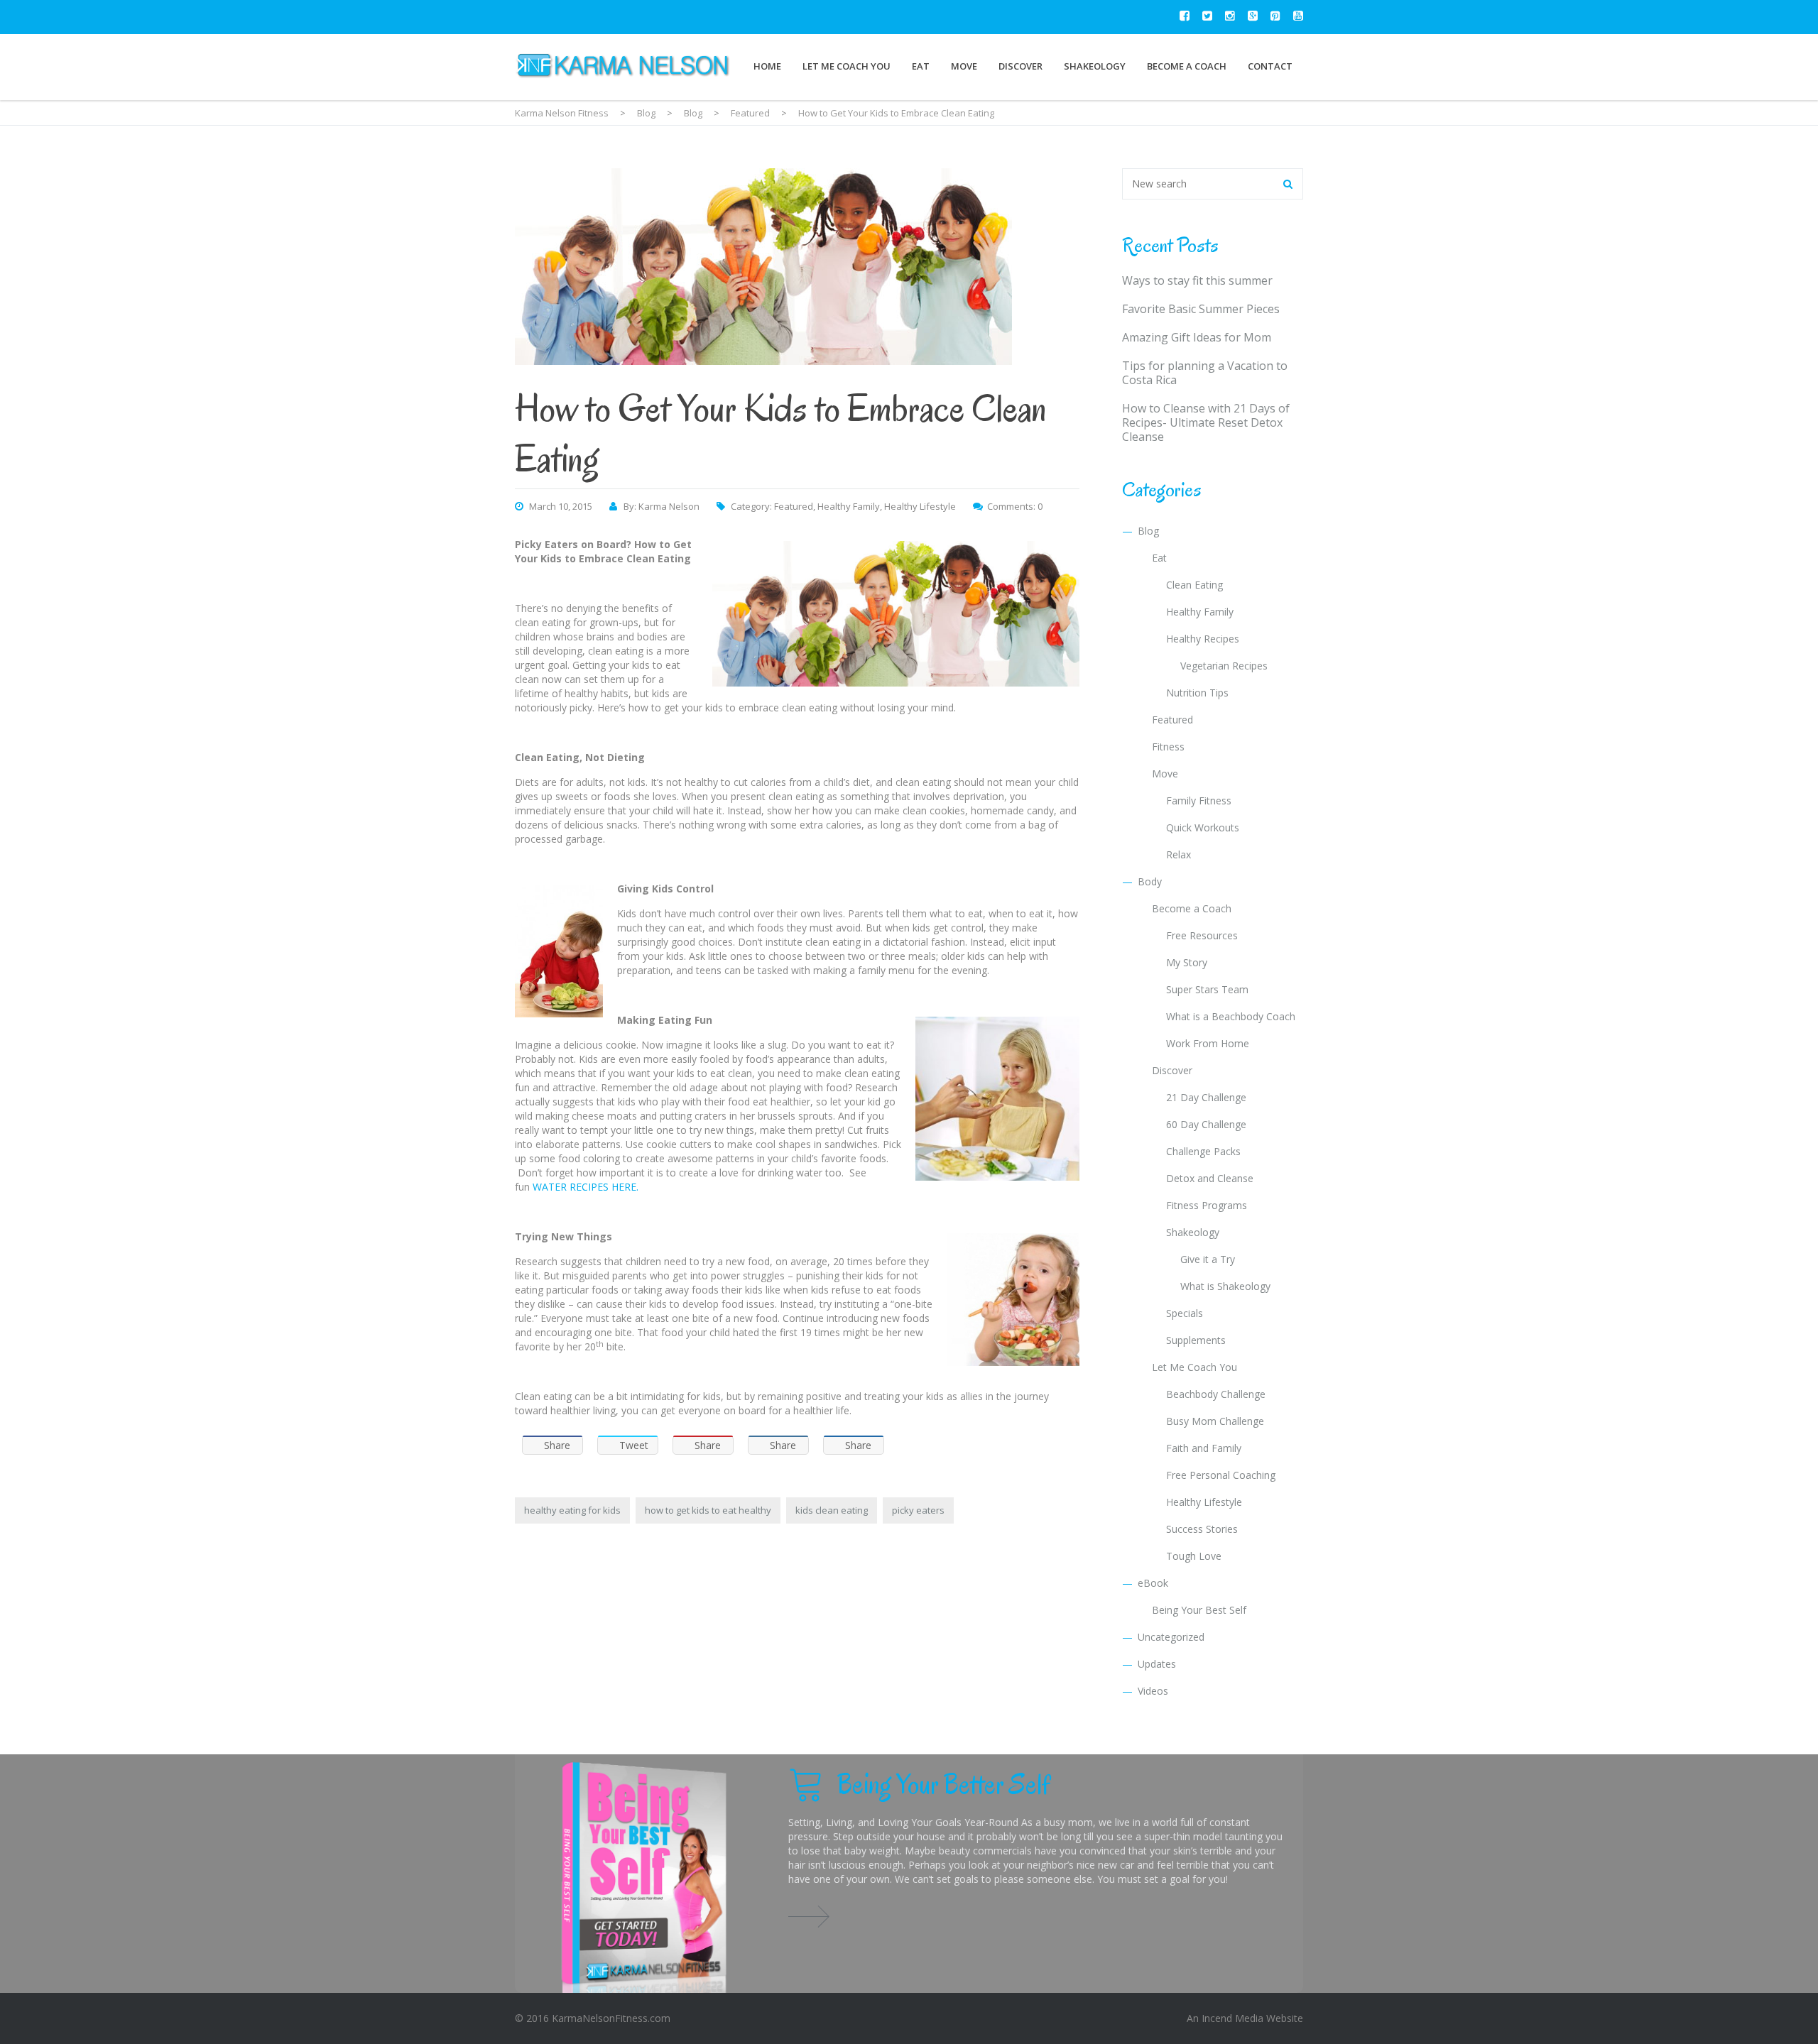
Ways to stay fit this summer (1197, 280)
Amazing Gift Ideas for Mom (1197, 337)
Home (767, 66)
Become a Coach (1187, 66)
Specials (1185, 1313)
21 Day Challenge (1206, 1097)
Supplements (1196, 1340)
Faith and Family (1204, 1448)
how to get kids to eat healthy (708, 1510)
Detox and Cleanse (1210, 1178)
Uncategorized (1171, 1637)
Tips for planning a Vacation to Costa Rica (1205, 373)
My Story (1187, 962)
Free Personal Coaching (1221, 1475)
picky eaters (918, 1510)
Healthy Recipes (1203, 639)
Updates (1157, 1664)
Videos (1153, 1691)
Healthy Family (849, 506)
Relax (1179, 854)
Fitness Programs (1207, 1205)
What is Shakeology (1225, 1286)
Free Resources (1202, 935)
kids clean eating (832, 1510)
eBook (1153, 1583)
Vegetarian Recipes (1224, 666)
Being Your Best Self (1199, 1610)
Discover (1020, 66)
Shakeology (1095, 66)
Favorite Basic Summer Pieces (1201, 309)
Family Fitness (1199, 800)
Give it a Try (1208, 1259)
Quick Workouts (1203, 827)
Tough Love (1194, 1556)
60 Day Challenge (1206, 1124)
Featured (794, 506)
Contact (1270, 66)
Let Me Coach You (847, 66)
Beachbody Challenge (1216, 1394)
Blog (1148, 531)
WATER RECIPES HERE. (586, 1187)
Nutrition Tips (1197, 693)
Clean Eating (1194, 585)
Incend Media (1232, 2018)
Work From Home (1208, 1043)
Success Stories (1202, 1529)
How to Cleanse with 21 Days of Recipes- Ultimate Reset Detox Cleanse (1206, 422)
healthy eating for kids (572, 1510)
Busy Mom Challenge (1215, 1421)
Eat (921, 66)
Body (1150, 881)
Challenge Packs (1203, 1151)
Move (964, 66)
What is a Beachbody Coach (1231, 1016)
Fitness (1168, 747)
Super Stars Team (1207, 989)
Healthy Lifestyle (920, 506)
